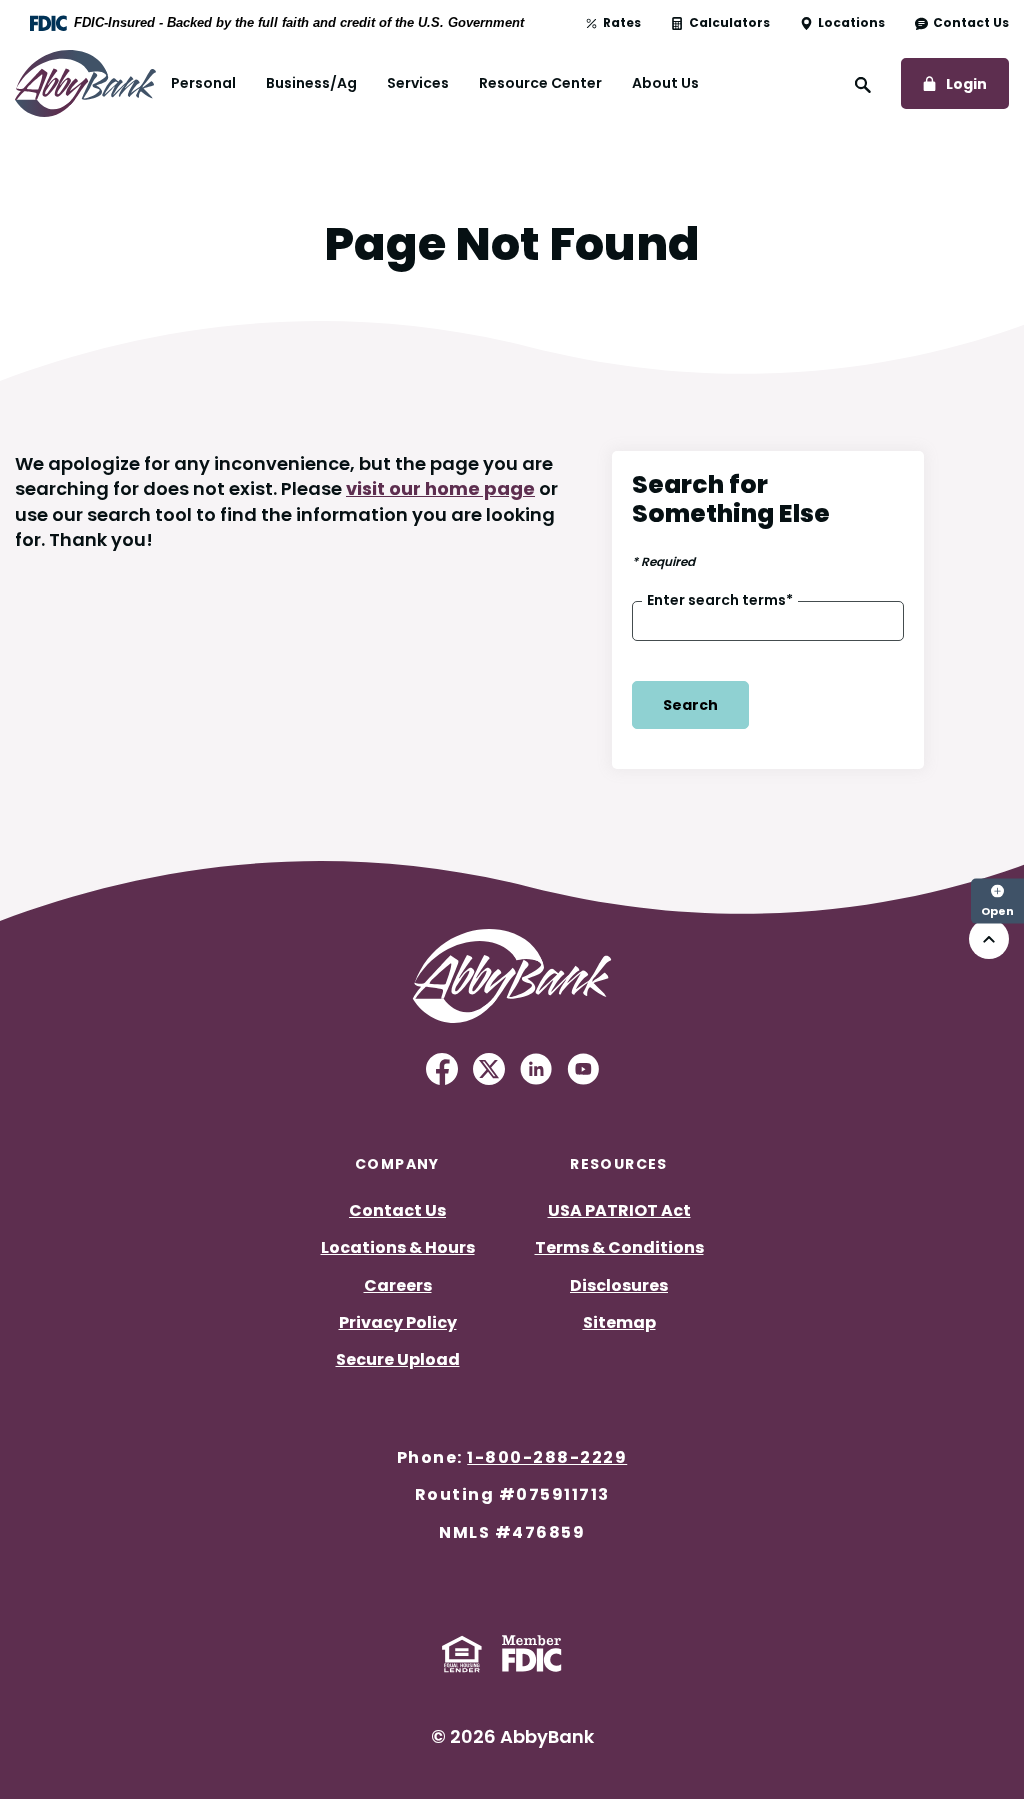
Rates (622, 23)
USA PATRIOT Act (619, 1210)
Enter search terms (720, 600)
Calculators (729, 23)
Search (690, 705)
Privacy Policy (398, 1322)
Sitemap (619, 1322)
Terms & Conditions (619, 1247)
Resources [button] (619, 1164)
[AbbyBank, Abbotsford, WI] (85, 82)
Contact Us (971, 23)
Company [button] (397, 1164)
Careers (398, 1285)
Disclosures (619, 1285)
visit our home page (440, 488)
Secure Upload (398, 1359)
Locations (851, 23)
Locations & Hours (398, 1247)
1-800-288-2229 (547, 1457)
